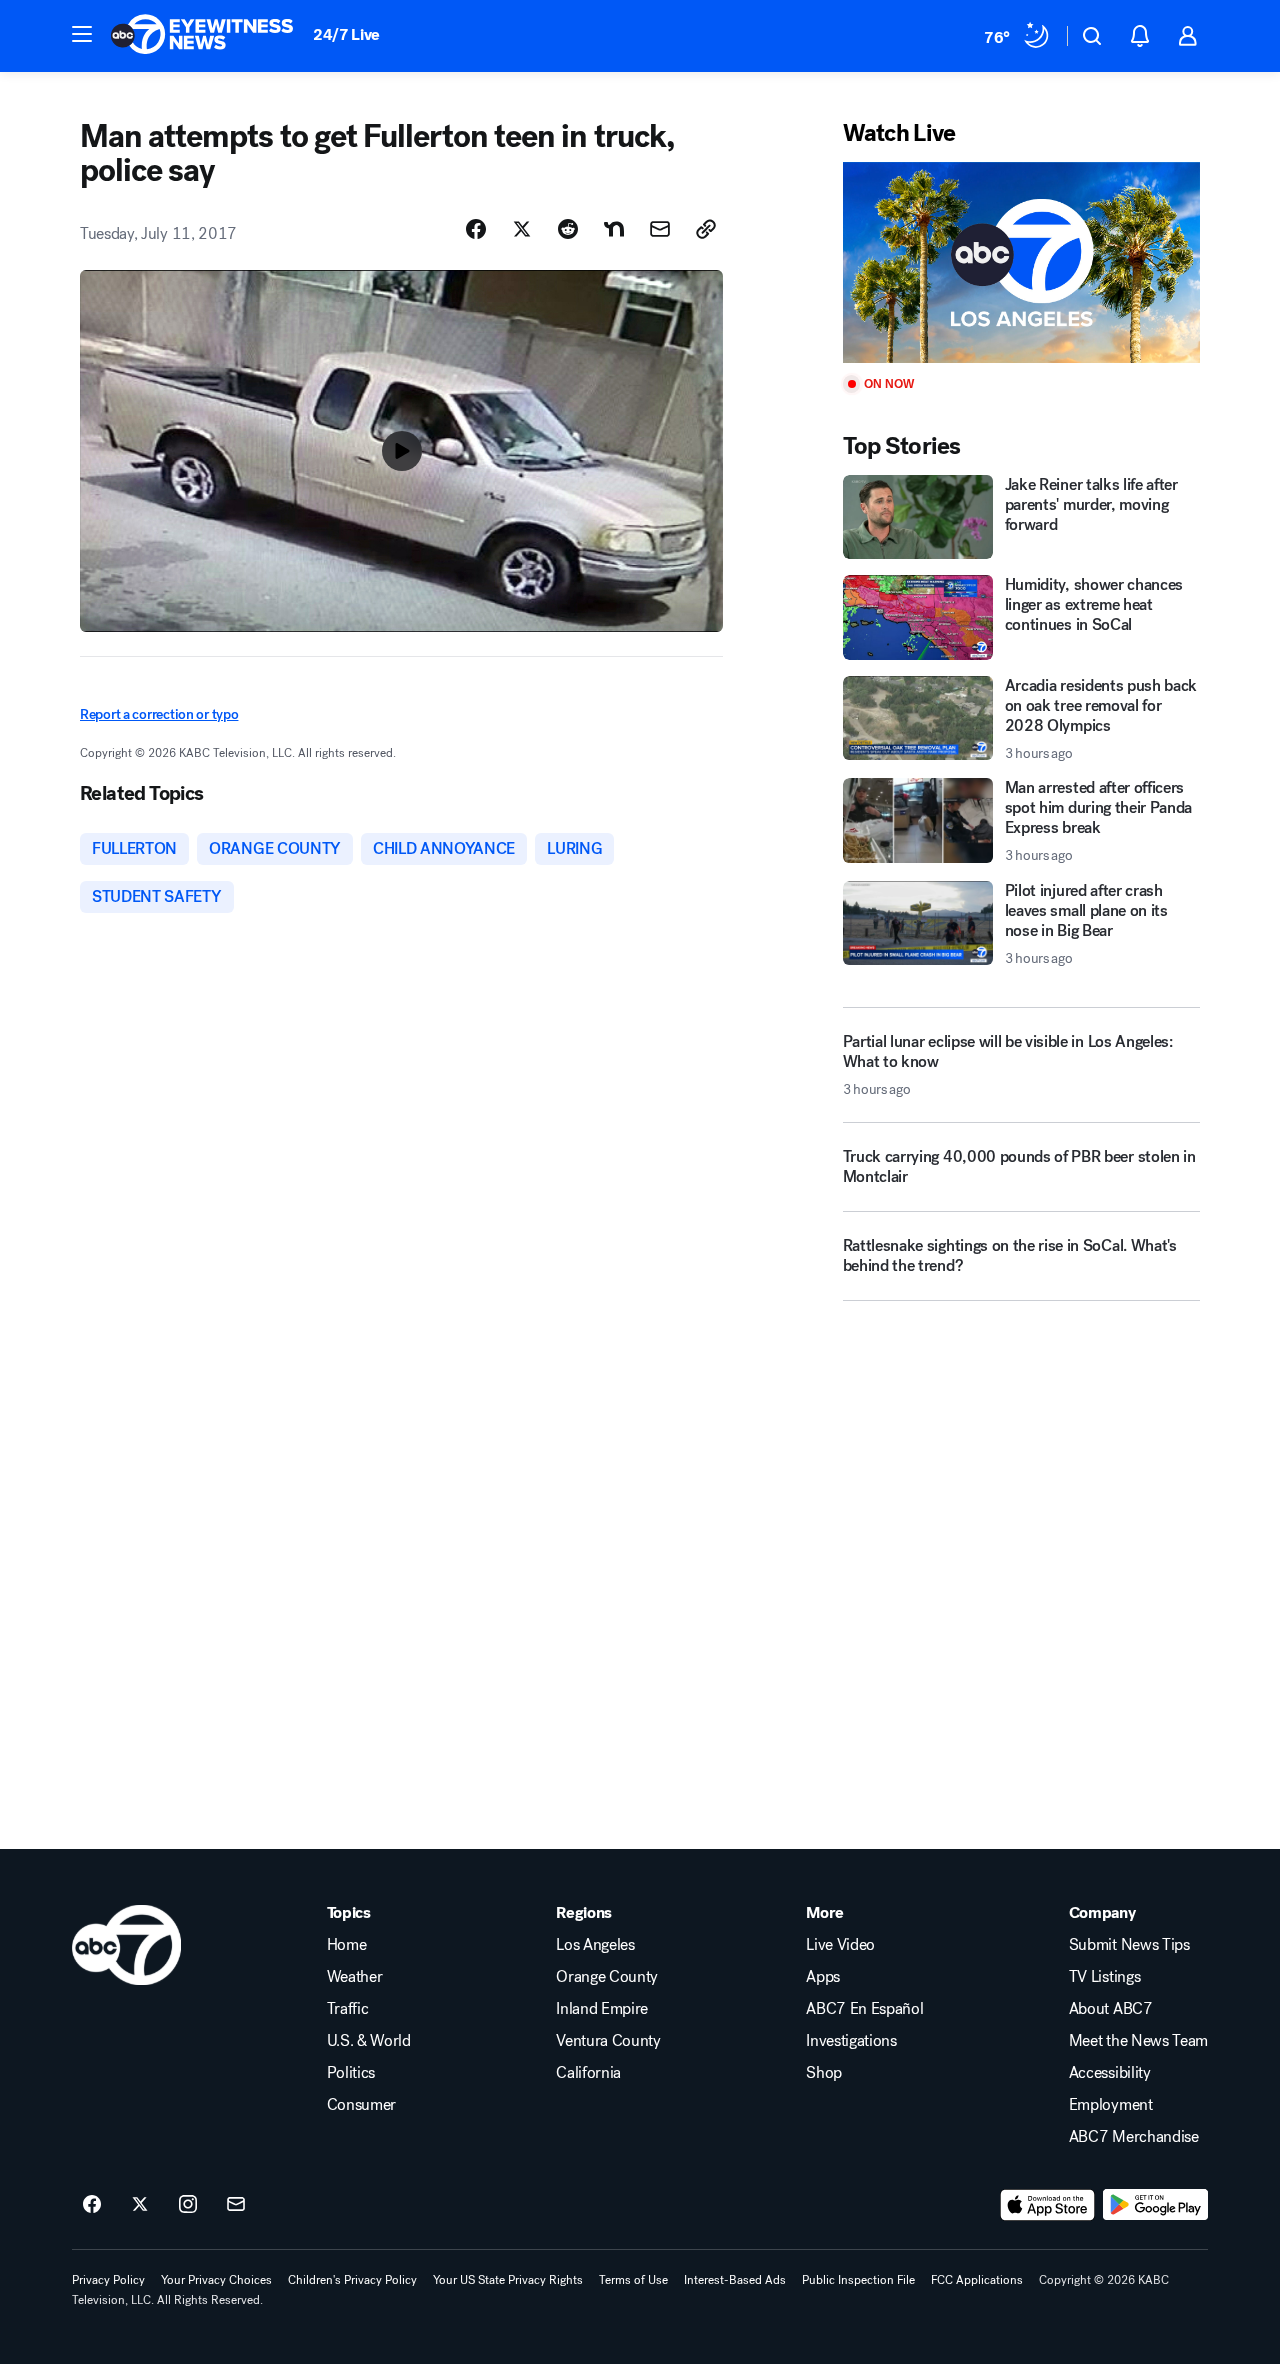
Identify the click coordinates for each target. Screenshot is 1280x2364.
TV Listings (1104, 1977)
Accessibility (1110, 2073)
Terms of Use (633, 2280)
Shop (824, 2073)
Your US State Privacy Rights (508, 2280)
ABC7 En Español (864, 2009)
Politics (351, 2073)
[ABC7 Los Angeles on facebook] (92, 2205)
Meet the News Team (1138, 2041)
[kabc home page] (126, 1945)
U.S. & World (369, 2041)
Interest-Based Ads (735, 2280)
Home (347, 1945)
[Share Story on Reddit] (568, 229)
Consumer (361, 2105)
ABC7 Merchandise (1134, 2137)
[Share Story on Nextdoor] (614, 229)
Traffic (348, 2009)
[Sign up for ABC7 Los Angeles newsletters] (236, 2205)
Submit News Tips (1129, 1945)
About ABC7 (1111, 2009)
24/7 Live (346, 34)
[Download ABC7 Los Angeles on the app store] (1048, 2205)
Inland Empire (602, 2009)
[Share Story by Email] (660, 229)
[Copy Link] (706, 229)
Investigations (851, 2041)
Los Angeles (595, 1945)
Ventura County (608, 2041)
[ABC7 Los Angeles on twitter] (140, 2205)
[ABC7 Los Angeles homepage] (202, 36)
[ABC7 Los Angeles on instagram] (188, 2205)
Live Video (840, 1945)
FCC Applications (977, 2280)
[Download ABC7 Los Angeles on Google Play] (1155, 2205)
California (588, 2073)
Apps (823, 1977)
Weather (355, 1977)
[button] (82, 34)
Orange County (607, 1977)
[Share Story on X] (522, 229)
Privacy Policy (108, 2280)
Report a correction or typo (159, 714)
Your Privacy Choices (216, 2280)
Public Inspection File (858, 2280)
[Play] (1021, 262)
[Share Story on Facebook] (476, 229)
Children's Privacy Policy (352, 2280)
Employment (1111, 2105)
